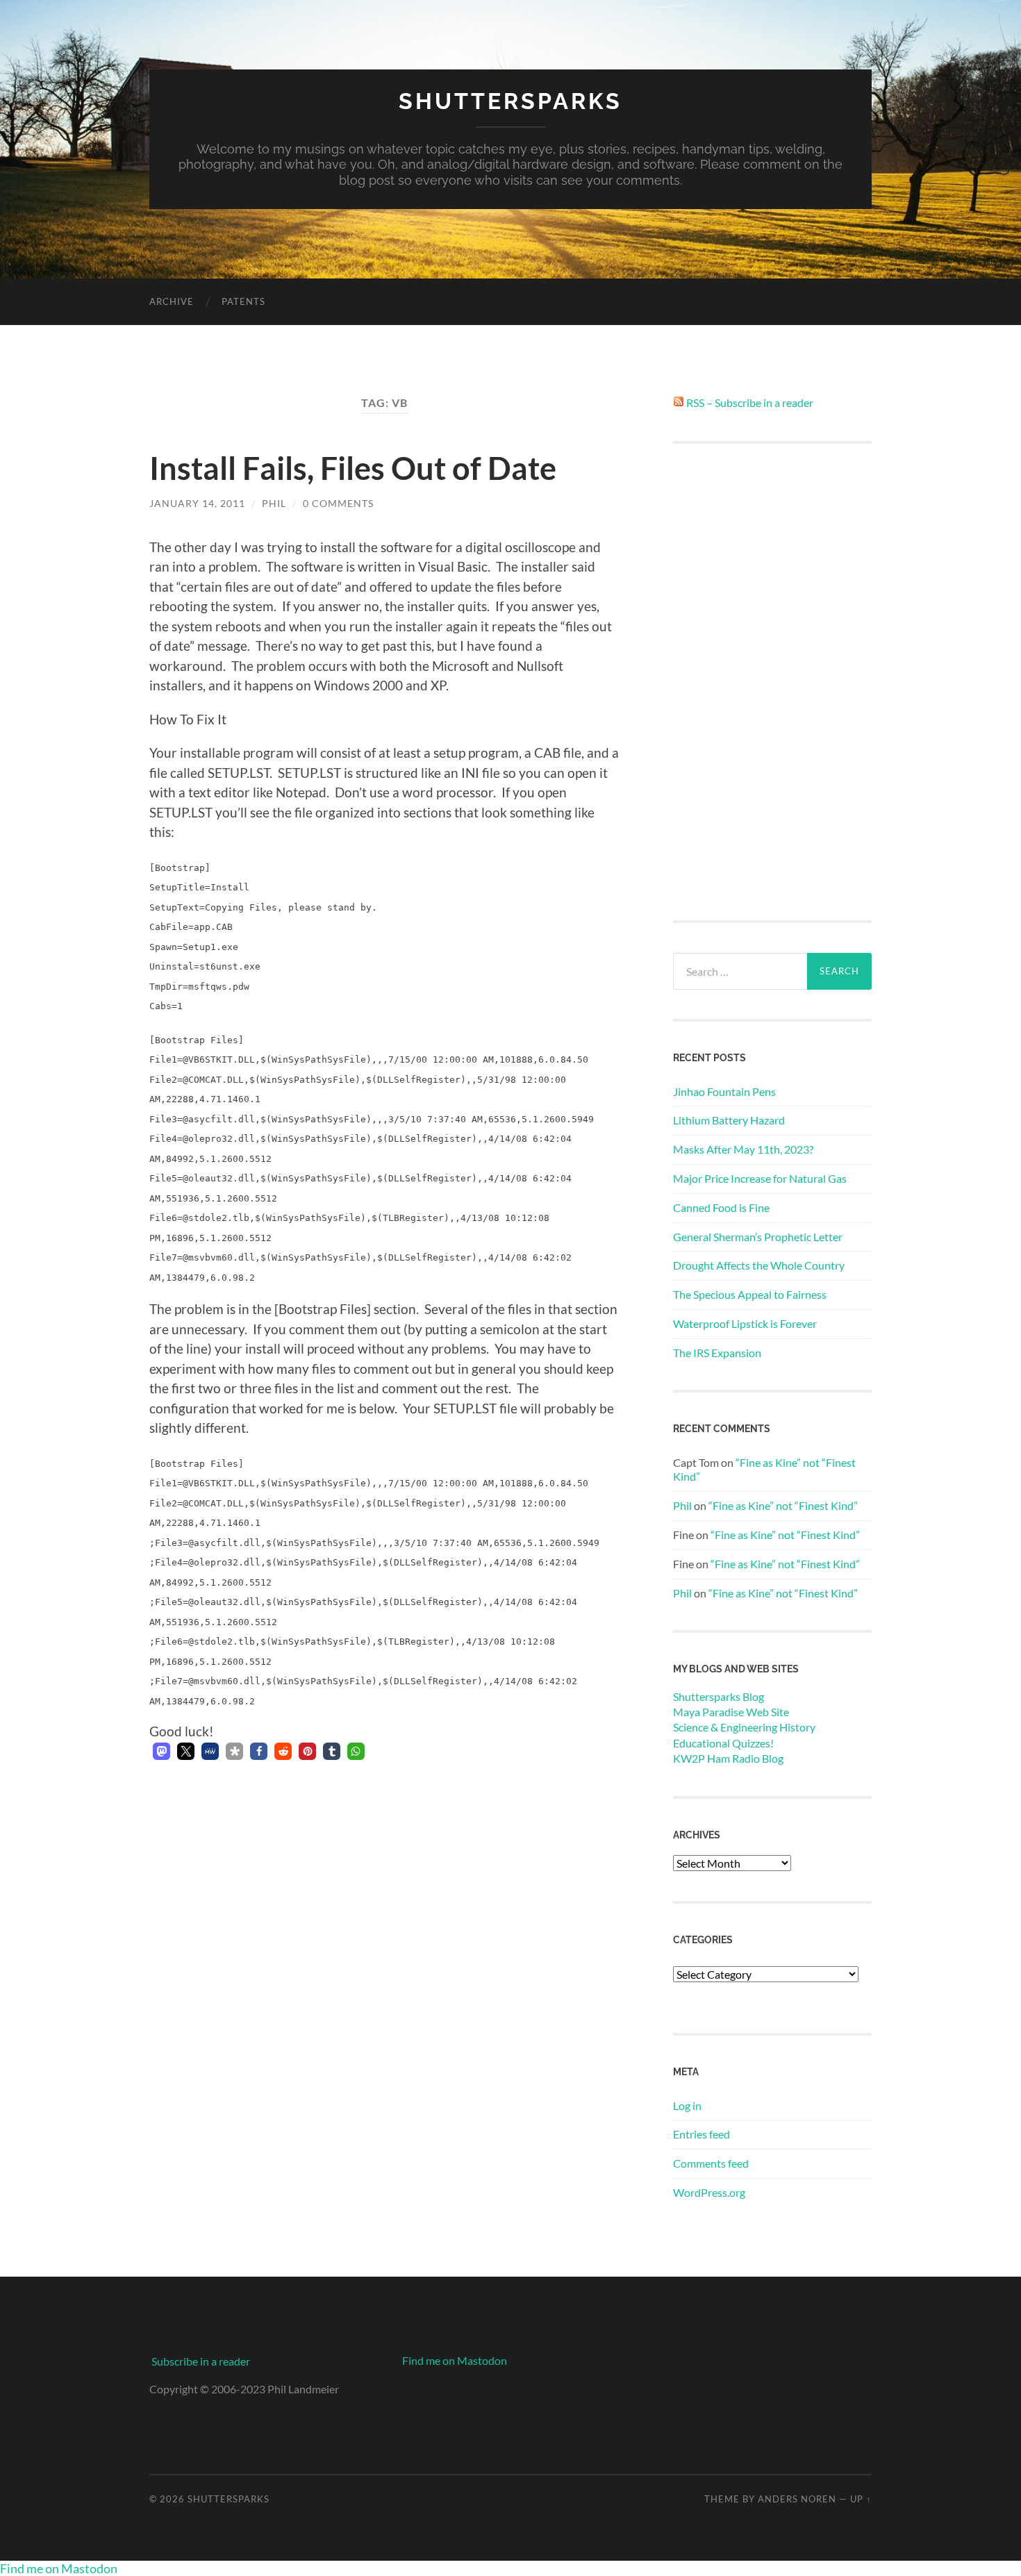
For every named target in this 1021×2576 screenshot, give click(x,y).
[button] (161, 1751)
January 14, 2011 (197, 503)
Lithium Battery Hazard (729, 1120)
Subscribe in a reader (201, 2361)
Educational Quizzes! (723, 1743)
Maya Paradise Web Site (731, 1712)
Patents (243, 301)
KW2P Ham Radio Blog (728, 1758)
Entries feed (702, 2134)
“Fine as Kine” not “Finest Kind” (783, 1505)
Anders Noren (797, 2499)
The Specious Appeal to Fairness (750, 1294)
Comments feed (711, 2163)
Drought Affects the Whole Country (759, 1265)
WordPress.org (709, 2192)
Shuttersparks (510, 101)
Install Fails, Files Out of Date (353, 468)
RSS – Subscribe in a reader (750, 402)
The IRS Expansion (717, 1353)
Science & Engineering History (744, 1727)
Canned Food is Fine (721, 1207)
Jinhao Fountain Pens (724, 1091)
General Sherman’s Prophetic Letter (758, 1237)
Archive (172, 301)
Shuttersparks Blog (719, 1696)
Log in (687, 2105)
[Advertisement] (772, 682)
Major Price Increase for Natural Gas (760, 1178)
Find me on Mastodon (455, 2360)
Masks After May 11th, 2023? (743, 1149)
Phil (274, 503)
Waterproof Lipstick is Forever (745, 1323)
